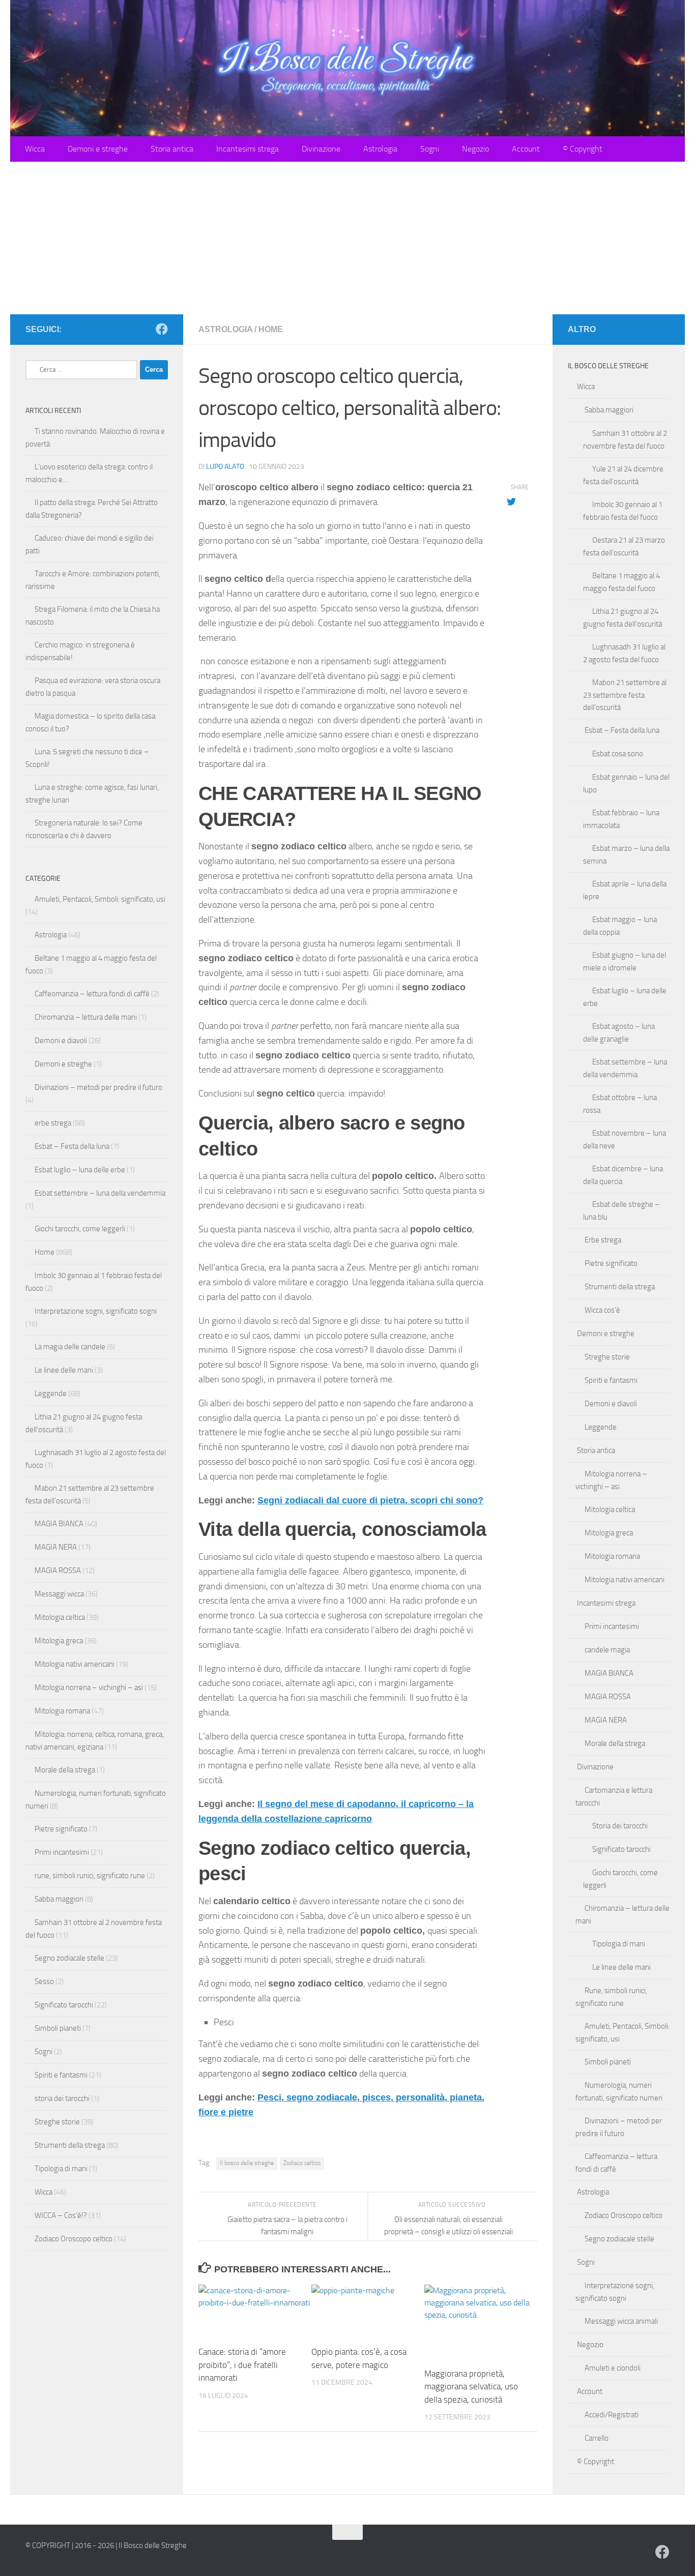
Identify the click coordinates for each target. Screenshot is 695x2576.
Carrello (597, 2438)
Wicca (35, 149)
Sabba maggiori (59, 1899)
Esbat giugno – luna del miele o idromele (625, 961)
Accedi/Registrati (612, 2415)
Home (271, 329)
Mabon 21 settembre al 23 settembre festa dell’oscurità (625, 695)
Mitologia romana (62, 1711)
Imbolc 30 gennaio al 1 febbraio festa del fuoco (623, 511)
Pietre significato (61, 1829)
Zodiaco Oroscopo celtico (74, 2239)
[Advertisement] (347, 238)
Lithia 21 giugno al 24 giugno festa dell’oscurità (622, 618)
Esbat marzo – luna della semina (626, 855)
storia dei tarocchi (62, 2098)
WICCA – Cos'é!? (61, 2215)
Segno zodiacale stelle (69, 1958)
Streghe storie (57, 2122)
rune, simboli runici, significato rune (90, 1876)
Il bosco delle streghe (247, 2163)
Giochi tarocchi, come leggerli (80, 1229)
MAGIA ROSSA (58, 1571)
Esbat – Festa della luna (72, 1146)
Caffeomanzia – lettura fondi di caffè (92, 994)
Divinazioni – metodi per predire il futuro (98, 1087)
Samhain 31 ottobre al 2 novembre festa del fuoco (625, 440)
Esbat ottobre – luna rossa (620, 1104)
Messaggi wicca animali (621, 2321)
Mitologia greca (59, 1641)
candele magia (607, 1650)
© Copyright (583, 149)
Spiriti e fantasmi (61, 2075)
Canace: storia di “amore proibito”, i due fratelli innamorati (242, 2365)
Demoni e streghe (98, 149)
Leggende (51, 1394)
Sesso (44, 1981)
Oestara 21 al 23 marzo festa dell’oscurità (624, 546)
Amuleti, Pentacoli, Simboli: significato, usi (100, 899)
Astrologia (380, 149)
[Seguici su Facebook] (162, 329)
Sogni (430, 149)
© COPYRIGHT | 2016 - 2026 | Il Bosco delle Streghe (106, 2545)
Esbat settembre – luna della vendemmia (100, 1193)
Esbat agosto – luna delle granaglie (619, 1033)
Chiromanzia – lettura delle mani (86, 1017)
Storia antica (172, 149)
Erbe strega (603, 1240)
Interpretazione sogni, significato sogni (96, 1311)
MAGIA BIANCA (59, 1524)
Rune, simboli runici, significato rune (611, 1997)
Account (526, 149)
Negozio (475, 149)
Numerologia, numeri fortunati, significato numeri (619, 2092)
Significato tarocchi (64, 2005)
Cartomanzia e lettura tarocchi (614, 1797)
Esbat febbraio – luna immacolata (621, 819)
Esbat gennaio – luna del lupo (626, 783)
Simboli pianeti (58, 2028)
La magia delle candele (70, 1347)
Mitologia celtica (60, 1617)
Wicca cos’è (602, 1310)
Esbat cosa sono (618, 754)
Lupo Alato (225, 467)
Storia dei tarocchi (620, 1826)
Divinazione (321, 149)
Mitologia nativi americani (75, 1664)
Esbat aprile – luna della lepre (625, 890)
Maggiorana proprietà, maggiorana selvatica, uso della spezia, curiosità (471, 2387)
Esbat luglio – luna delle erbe (80, 1170)
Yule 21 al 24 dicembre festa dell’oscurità (623, 475)
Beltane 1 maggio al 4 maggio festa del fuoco (621, 582)
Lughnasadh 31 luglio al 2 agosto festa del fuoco (624, 653)
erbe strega (53, 1123)
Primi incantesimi (62, 1852)
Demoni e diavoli (61, 1041)
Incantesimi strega (248, 149)
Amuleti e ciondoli (613, 2368)
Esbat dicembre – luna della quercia (623, 1175)
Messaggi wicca (59, 1594)
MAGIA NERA (56, 1547)
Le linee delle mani (64, 1370)
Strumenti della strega (70, 2145)
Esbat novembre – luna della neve (625, 1139)
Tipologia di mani (61, 2169)
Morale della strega (65, 1770)
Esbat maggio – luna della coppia (620, 926)
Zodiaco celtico (302, 2163)
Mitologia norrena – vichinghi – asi (89, 1687)
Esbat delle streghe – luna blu (621, 1211)
